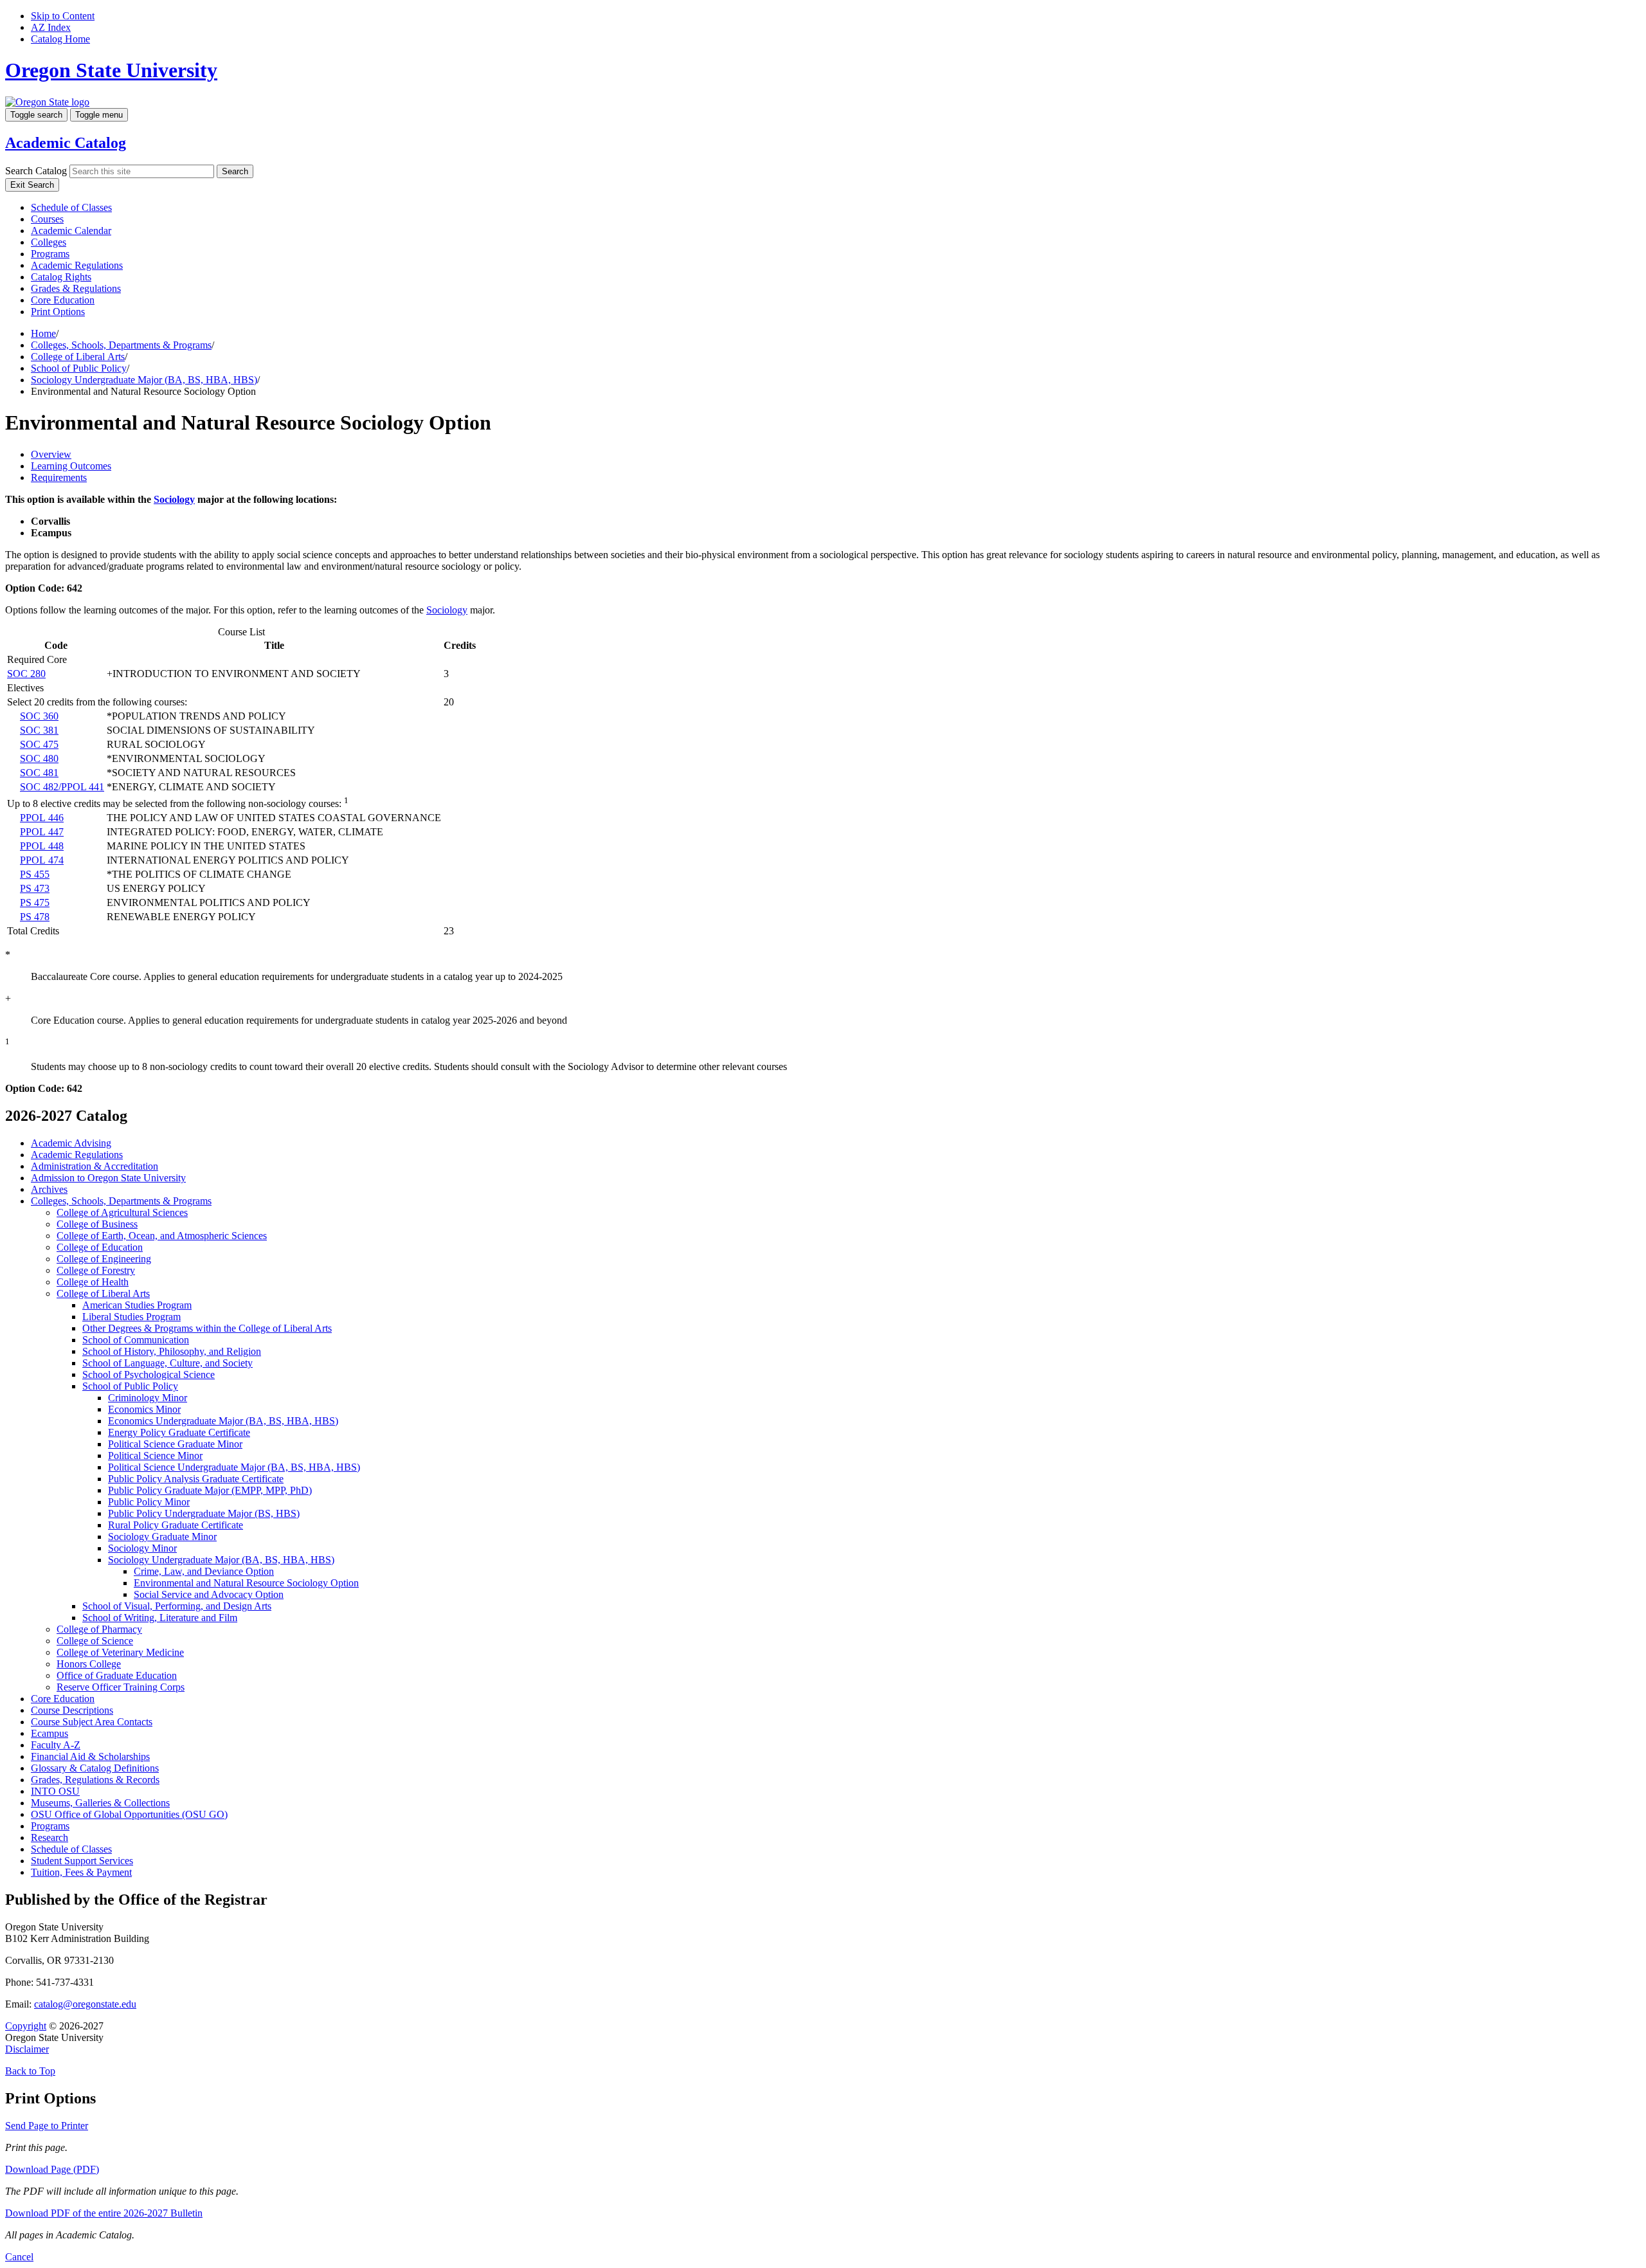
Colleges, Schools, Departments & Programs (121, 345)
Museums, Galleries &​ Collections (100, 1803)
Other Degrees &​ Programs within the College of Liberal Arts (207, 1328)
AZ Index (51, 27)
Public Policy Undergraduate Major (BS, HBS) (204, 1513)
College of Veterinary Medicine (120, 1652)
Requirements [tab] (59, 477)
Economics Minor (144, 1409)
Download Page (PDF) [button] (52, 2169)
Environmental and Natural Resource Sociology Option (246, 1583)
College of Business (97, 1224)
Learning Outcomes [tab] (71, 466)
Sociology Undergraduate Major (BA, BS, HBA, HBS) (144, 380)
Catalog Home (60, 39)
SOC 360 (39, 716)
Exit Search (32, 185)
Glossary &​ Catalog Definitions (95, 1768)
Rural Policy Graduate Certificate (176, 1525)
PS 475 (35, 903)
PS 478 (35, 917)
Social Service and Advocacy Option (209, 1594)
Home (43, 333)
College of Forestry (96, 1270)
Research (50, 1837)
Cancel (19, 2257)
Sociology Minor (142, 1548)
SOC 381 (39, 730)
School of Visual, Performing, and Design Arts (177, 1606)
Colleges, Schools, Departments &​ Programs (121, 1201)
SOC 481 (39, 773)
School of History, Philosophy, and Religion (172, 1351)
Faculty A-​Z (56, 1745)
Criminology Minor (148, 1398)
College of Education (100, 1247)
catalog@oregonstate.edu (85, 2004)
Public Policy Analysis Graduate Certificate (196, 1479)
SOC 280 (26, 674)
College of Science (95, 1641)
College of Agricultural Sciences (122, 1212)
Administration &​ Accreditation (95, 1166)
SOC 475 (39, 744)
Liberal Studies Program (131, 1317)
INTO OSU (55, 1791)
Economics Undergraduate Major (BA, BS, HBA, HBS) (223, 1421)
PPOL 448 (42, 846)
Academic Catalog (66, 143)
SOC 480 (39, 758)
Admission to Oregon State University (108, 1178)
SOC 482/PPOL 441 (62, 787)
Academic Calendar (71, 231)
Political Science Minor (155, 1456)
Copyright (26, 2026)
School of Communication (136, 1340)
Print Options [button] (58, 312)
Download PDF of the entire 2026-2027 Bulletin (104, 2213)
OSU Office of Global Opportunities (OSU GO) (129, 1814)
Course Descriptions (72, 1710)
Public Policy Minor (149, 1502)
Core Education (63, 300)
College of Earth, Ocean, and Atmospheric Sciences (162, 1236)
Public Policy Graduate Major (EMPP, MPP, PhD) (210, 1490)
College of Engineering (104, 1259)
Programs (50, 254)
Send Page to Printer (47, 2126)
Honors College (89, 1664)
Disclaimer (27, 2049)
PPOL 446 (42, 818)
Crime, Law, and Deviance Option (204, 1571)
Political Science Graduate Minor (175, 1444)
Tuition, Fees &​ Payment (81, 1872)
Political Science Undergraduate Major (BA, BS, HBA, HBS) (234, 1467)
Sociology (174, 499)
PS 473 (35, 888)
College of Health (93, 1282)
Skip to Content (63, 16)
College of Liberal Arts (78, 357)
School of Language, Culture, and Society (167, 1363)
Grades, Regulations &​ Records (95, 1780)
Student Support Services (82, 1861)
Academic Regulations (77, 265)
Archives (49, 1189)
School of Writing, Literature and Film (160, 1618)
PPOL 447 (42, 832)
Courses (47, 219)
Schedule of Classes (71, 207)
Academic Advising (71, 1143)
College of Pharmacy (99, 1629)
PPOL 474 (42, 860)
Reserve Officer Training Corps (121, 1687)
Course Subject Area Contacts (92, 1722)
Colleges (49, 242)
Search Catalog (36, 171)
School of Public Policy (79, 368)
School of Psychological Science (149, 1374)
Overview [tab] (51, 454)
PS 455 (35, 874)
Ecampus (50, 1733)
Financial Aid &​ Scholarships (90, 1756)
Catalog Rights (61, 277)
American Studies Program (137, 1305)
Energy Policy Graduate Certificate (179, 1432)
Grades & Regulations (76, 288)
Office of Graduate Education (117, 1675)
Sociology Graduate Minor (162, 1537)
